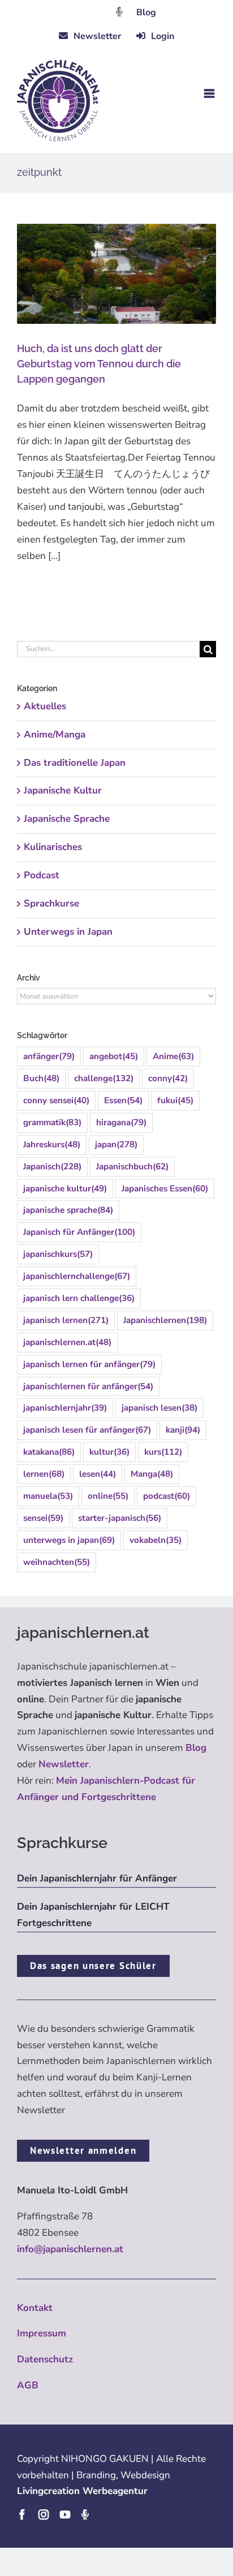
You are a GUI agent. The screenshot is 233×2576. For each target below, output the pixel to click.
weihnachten (57, 1562)
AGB (28, 2385)
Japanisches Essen (165, 1189)
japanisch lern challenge (79, 1298)
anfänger (49, 1056)
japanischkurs (58, 1254)
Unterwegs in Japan (68, 932)
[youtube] (65, 2514)
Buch (41, 1078)
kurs (163, 1452)
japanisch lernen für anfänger (89, 1364)
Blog (146, 12)
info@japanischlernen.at (70, 2249)
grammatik (52, 1122)
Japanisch (52, 1166)
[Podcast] (85, 2514)
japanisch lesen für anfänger (87, 1430)
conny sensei (56, 1100)
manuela (48, 1496)
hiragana (121, 1122)
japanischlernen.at (67, 1342)
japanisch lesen (159, 1408)
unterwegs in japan (69, 1540)
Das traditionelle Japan (75, 763)
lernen (44, 1474)
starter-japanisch (120, 1518)
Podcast (42, 875)
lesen (98, 1474)
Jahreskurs (52, 1144)
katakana (49, 1452)
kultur (109, 1452)
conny (168, 1078)
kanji (183, 1430)
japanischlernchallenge (77, 1276)
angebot (114, 1056)
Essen (123, 1100)
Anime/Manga (55, 734)
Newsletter (64, 1764)
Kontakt (35, 2308)
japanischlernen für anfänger (88, 1386)
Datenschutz (45, 2359)
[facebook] (22, 2514)
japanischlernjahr (65, 1408)
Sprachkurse (51, 903)
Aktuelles (45, 706)
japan (116, 1144)
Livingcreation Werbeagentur (82, 2491)
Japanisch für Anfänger (79, 1232)
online (108, 1496)
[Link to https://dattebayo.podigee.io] (119, 12)
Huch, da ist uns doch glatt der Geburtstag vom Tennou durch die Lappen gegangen (99, 364)
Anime (173, 1056)
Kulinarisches (53, 847)
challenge (104, 1078)
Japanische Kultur (63, 790)
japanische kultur (65, 1189)
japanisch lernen (66, 1320)
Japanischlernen (165, 1320)
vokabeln (156, 1540)
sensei (43, 1518)
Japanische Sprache (67, 819)
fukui (175, 1100)
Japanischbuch (132, 1166)
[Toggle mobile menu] (210, 94)
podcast (167, 1496)
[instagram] (44, 2514)
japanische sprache (68, 1210)
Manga (152, 1474)
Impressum (42, 2333)
